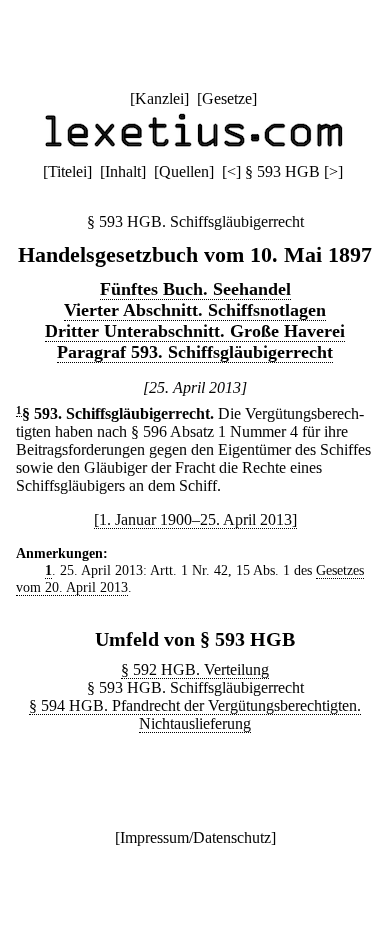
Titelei (67, 171)
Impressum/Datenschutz (195, 837)
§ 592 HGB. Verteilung (195, 669)
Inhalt (123, 171)
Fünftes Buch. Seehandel (195, 289)
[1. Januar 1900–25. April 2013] (195, 519)
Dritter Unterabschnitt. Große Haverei (195, 331)
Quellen (184, 171)
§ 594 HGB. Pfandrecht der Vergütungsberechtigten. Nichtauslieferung (195, 714)
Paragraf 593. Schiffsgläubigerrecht (195, 352)
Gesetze (227, 98)
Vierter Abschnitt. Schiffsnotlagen (195, 310)
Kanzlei (159, 98)
